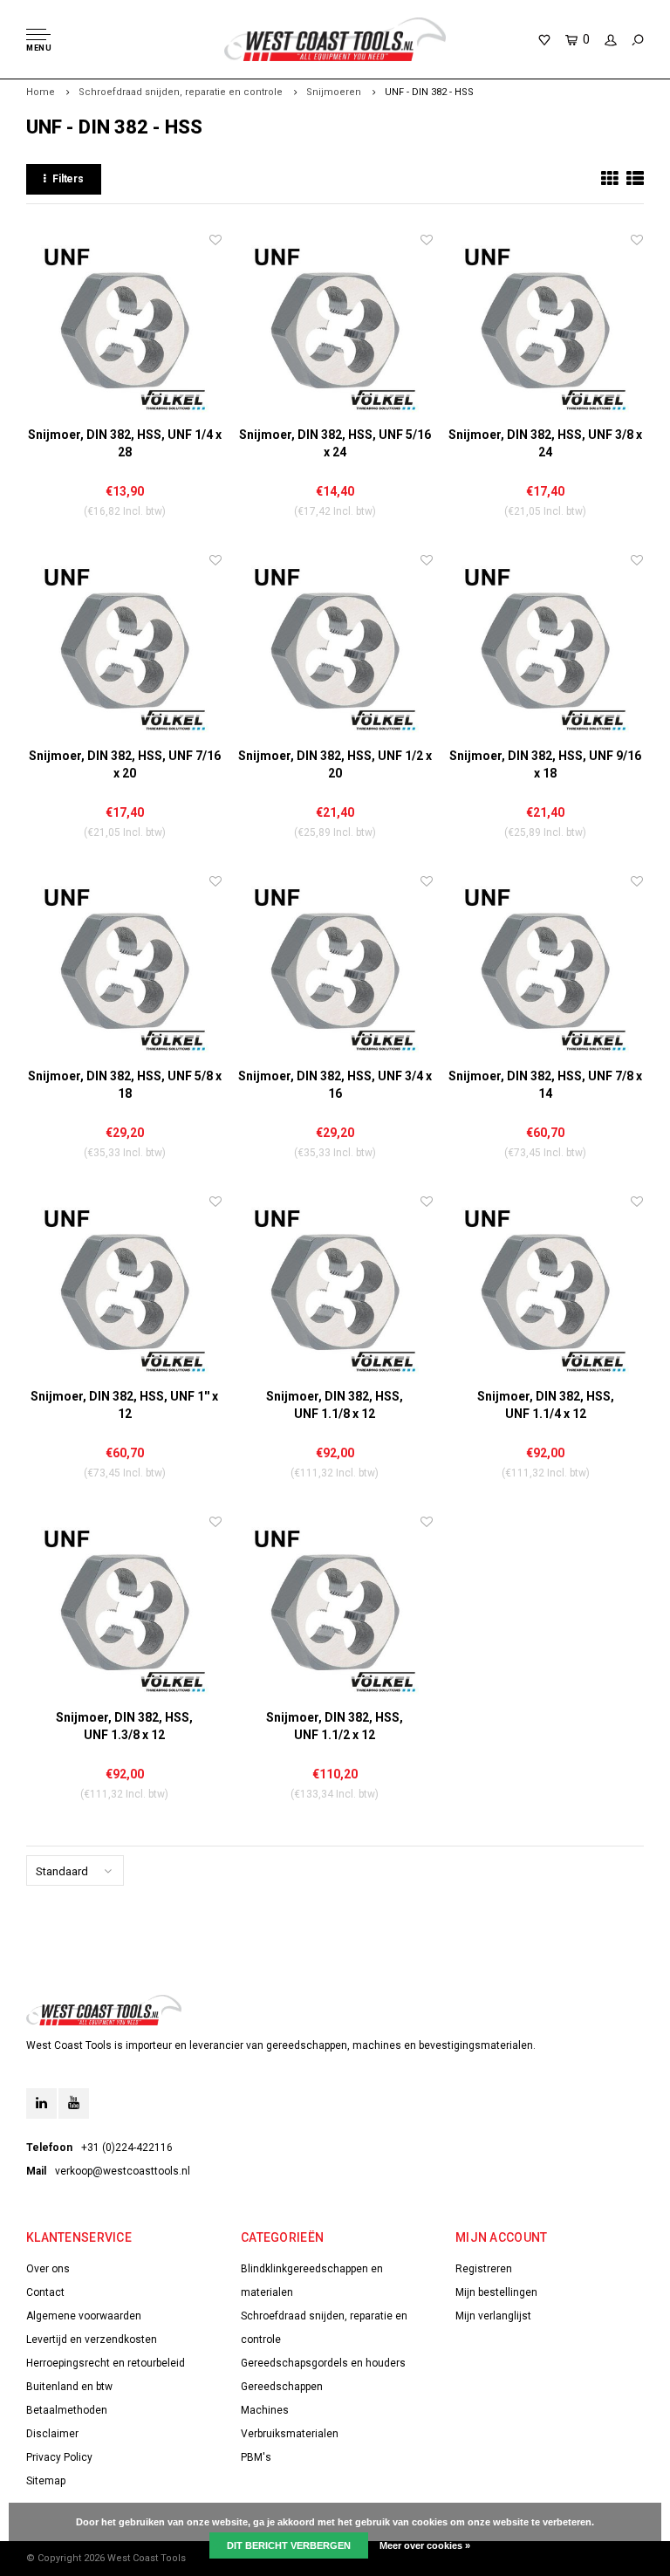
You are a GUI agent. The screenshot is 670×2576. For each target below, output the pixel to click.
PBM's (256, 2457)
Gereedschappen (282, 2387)
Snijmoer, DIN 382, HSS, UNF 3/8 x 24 (545, 443)
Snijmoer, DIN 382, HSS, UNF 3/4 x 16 (335, 1085)
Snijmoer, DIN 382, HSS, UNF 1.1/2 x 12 (335, 1726)
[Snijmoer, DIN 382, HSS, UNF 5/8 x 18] (124, 970)
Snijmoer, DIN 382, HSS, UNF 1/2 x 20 (335, 764)
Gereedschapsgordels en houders (323, 2363)
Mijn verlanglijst (493, 2316)
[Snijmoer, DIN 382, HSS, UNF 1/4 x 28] (124, 329)
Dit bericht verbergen (289, 2545)
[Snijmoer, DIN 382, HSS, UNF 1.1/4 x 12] (546, 1290)
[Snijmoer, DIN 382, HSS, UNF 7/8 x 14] (546, 970)
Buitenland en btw (69, 2387)
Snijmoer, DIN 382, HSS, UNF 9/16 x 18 (545, 764)
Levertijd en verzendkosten (92, 2340)
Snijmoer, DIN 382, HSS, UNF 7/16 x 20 (125, 764)
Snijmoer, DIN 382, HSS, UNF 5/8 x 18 (125, 1085)
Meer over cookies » (425, 2545)
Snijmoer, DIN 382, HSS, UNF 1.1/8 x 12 (335, 1405)
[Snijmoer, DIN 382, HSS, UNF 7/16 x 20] (124, 649)
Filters (68, 179)
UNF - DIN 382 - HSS (429, 92)
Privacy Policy (59, 2457)
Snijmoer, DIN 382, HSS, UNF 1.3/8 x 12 (124, 1726)
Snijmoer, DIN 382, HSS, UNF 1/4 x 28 (125, 443)
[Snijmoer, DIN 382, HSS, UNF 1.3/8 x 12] (124, 1610)
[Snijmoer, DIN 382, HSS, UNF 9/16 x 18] (546, 649)
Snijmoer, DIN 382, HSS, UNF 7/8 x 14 (545, 1085)
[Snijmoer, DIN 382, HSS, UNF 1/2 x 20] (335, 649)
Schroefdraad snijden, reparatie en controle (181, 92)
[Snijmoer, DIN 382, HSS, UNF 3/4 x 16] (335, 970)
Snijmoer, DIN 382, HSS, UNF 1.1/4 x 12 (546, 1405)
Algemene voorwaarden (84, 2316)
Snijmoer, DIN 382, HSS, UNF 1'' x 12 (124, 1405)
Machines (265, 2410)
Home (41, 92)
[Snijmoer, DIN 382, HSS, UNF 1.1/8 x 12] (335, 1290)
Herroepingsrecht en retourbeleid (106, 2363)
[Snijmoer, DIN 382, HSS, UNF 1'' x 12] (124, 1290)
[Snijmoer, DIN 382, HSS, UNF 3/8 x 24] (546, 329)
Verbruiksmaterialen (290, 2434)
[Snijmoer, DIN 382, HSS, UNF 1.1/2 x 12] (335, 1610)
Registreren (484, 2269)
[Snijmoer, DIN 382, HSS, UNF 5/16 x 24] (335, 329)
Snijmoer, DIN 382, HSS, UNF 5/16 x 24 (335, 443)
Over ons (48, 2269)
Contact (45, 2292)
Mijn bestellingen (496, 2292)
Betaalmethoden (67, 2410)
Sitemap (46, 2481)
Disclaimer (52, 2434)
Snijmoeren (334, 92)
